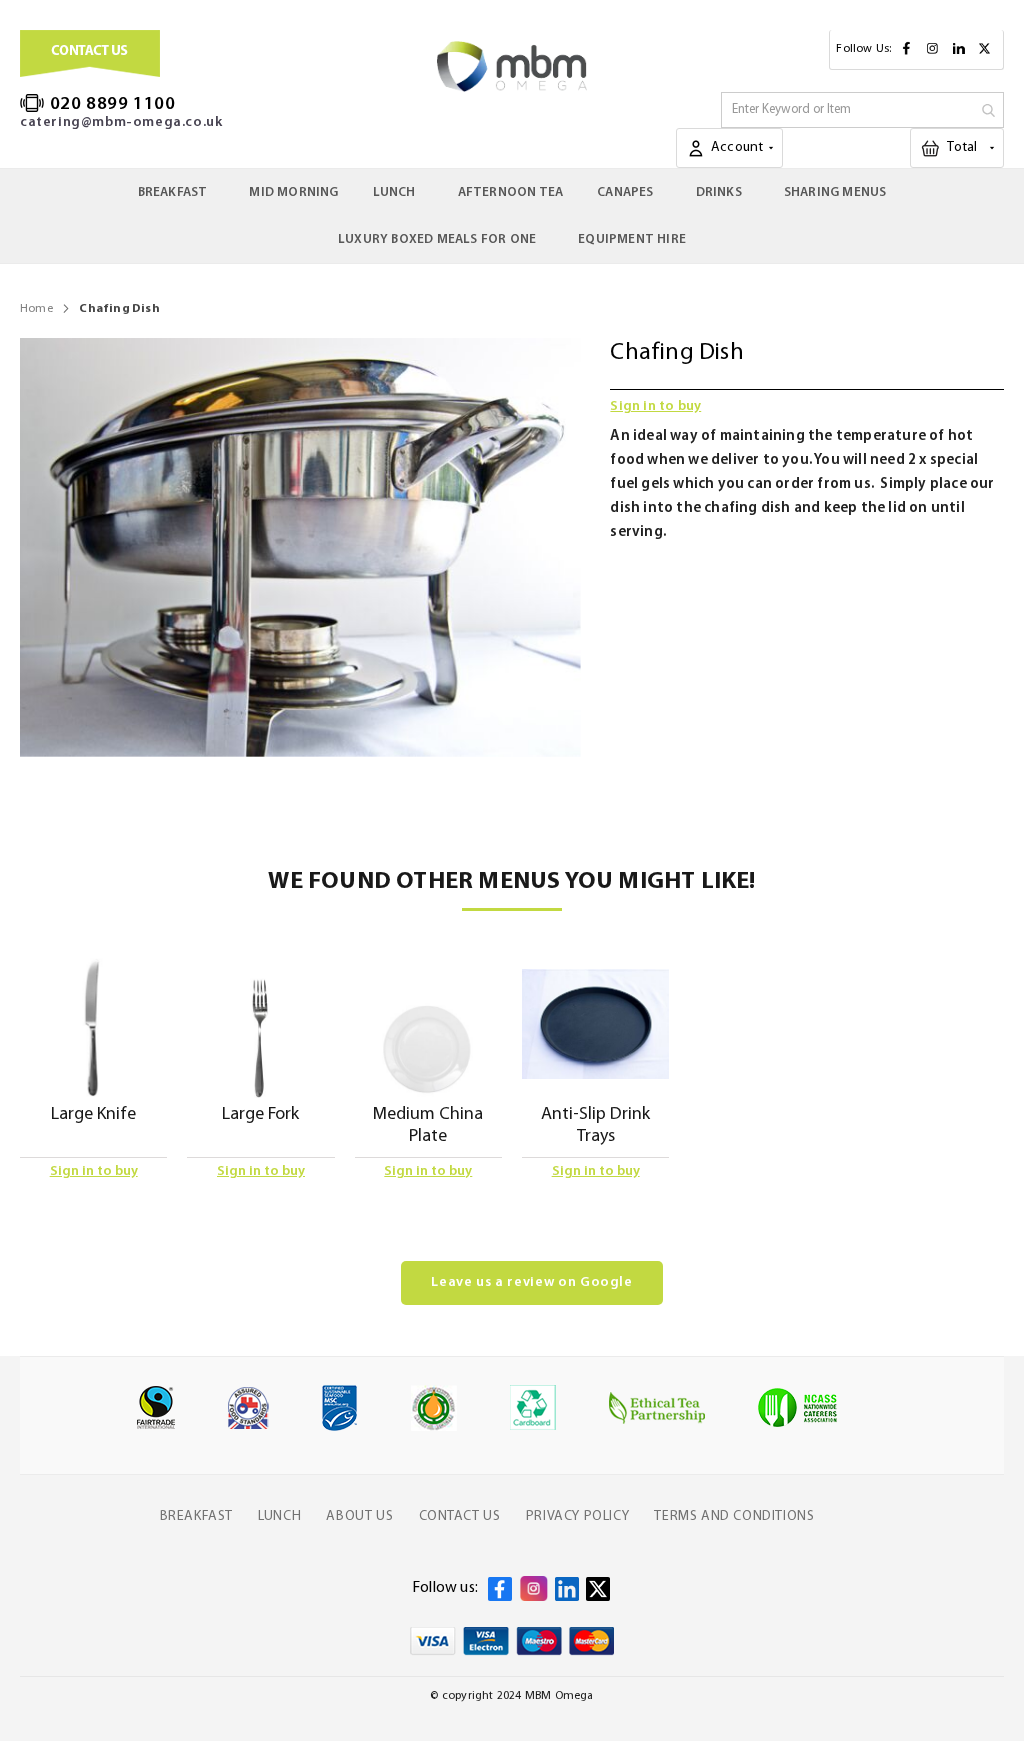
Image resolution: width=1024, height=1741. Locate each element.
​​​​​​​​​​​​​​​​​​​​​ (975, 147)
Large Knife (93, 1115)
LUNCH (279, 1516)
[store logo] (512, 66)
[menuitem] (177, 192)
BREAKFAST (196, 1516)
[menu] (512, 216)
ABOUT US (359, 1516)
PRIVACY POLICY (577, 1516)
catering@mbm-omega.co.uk (121, 122)
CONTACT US (460, 1516)
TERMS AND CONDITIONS (734, 1516)
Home (36, 309)
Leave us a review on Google (532, 1282)
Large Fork (260, 1115)
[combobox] (862, 110)
